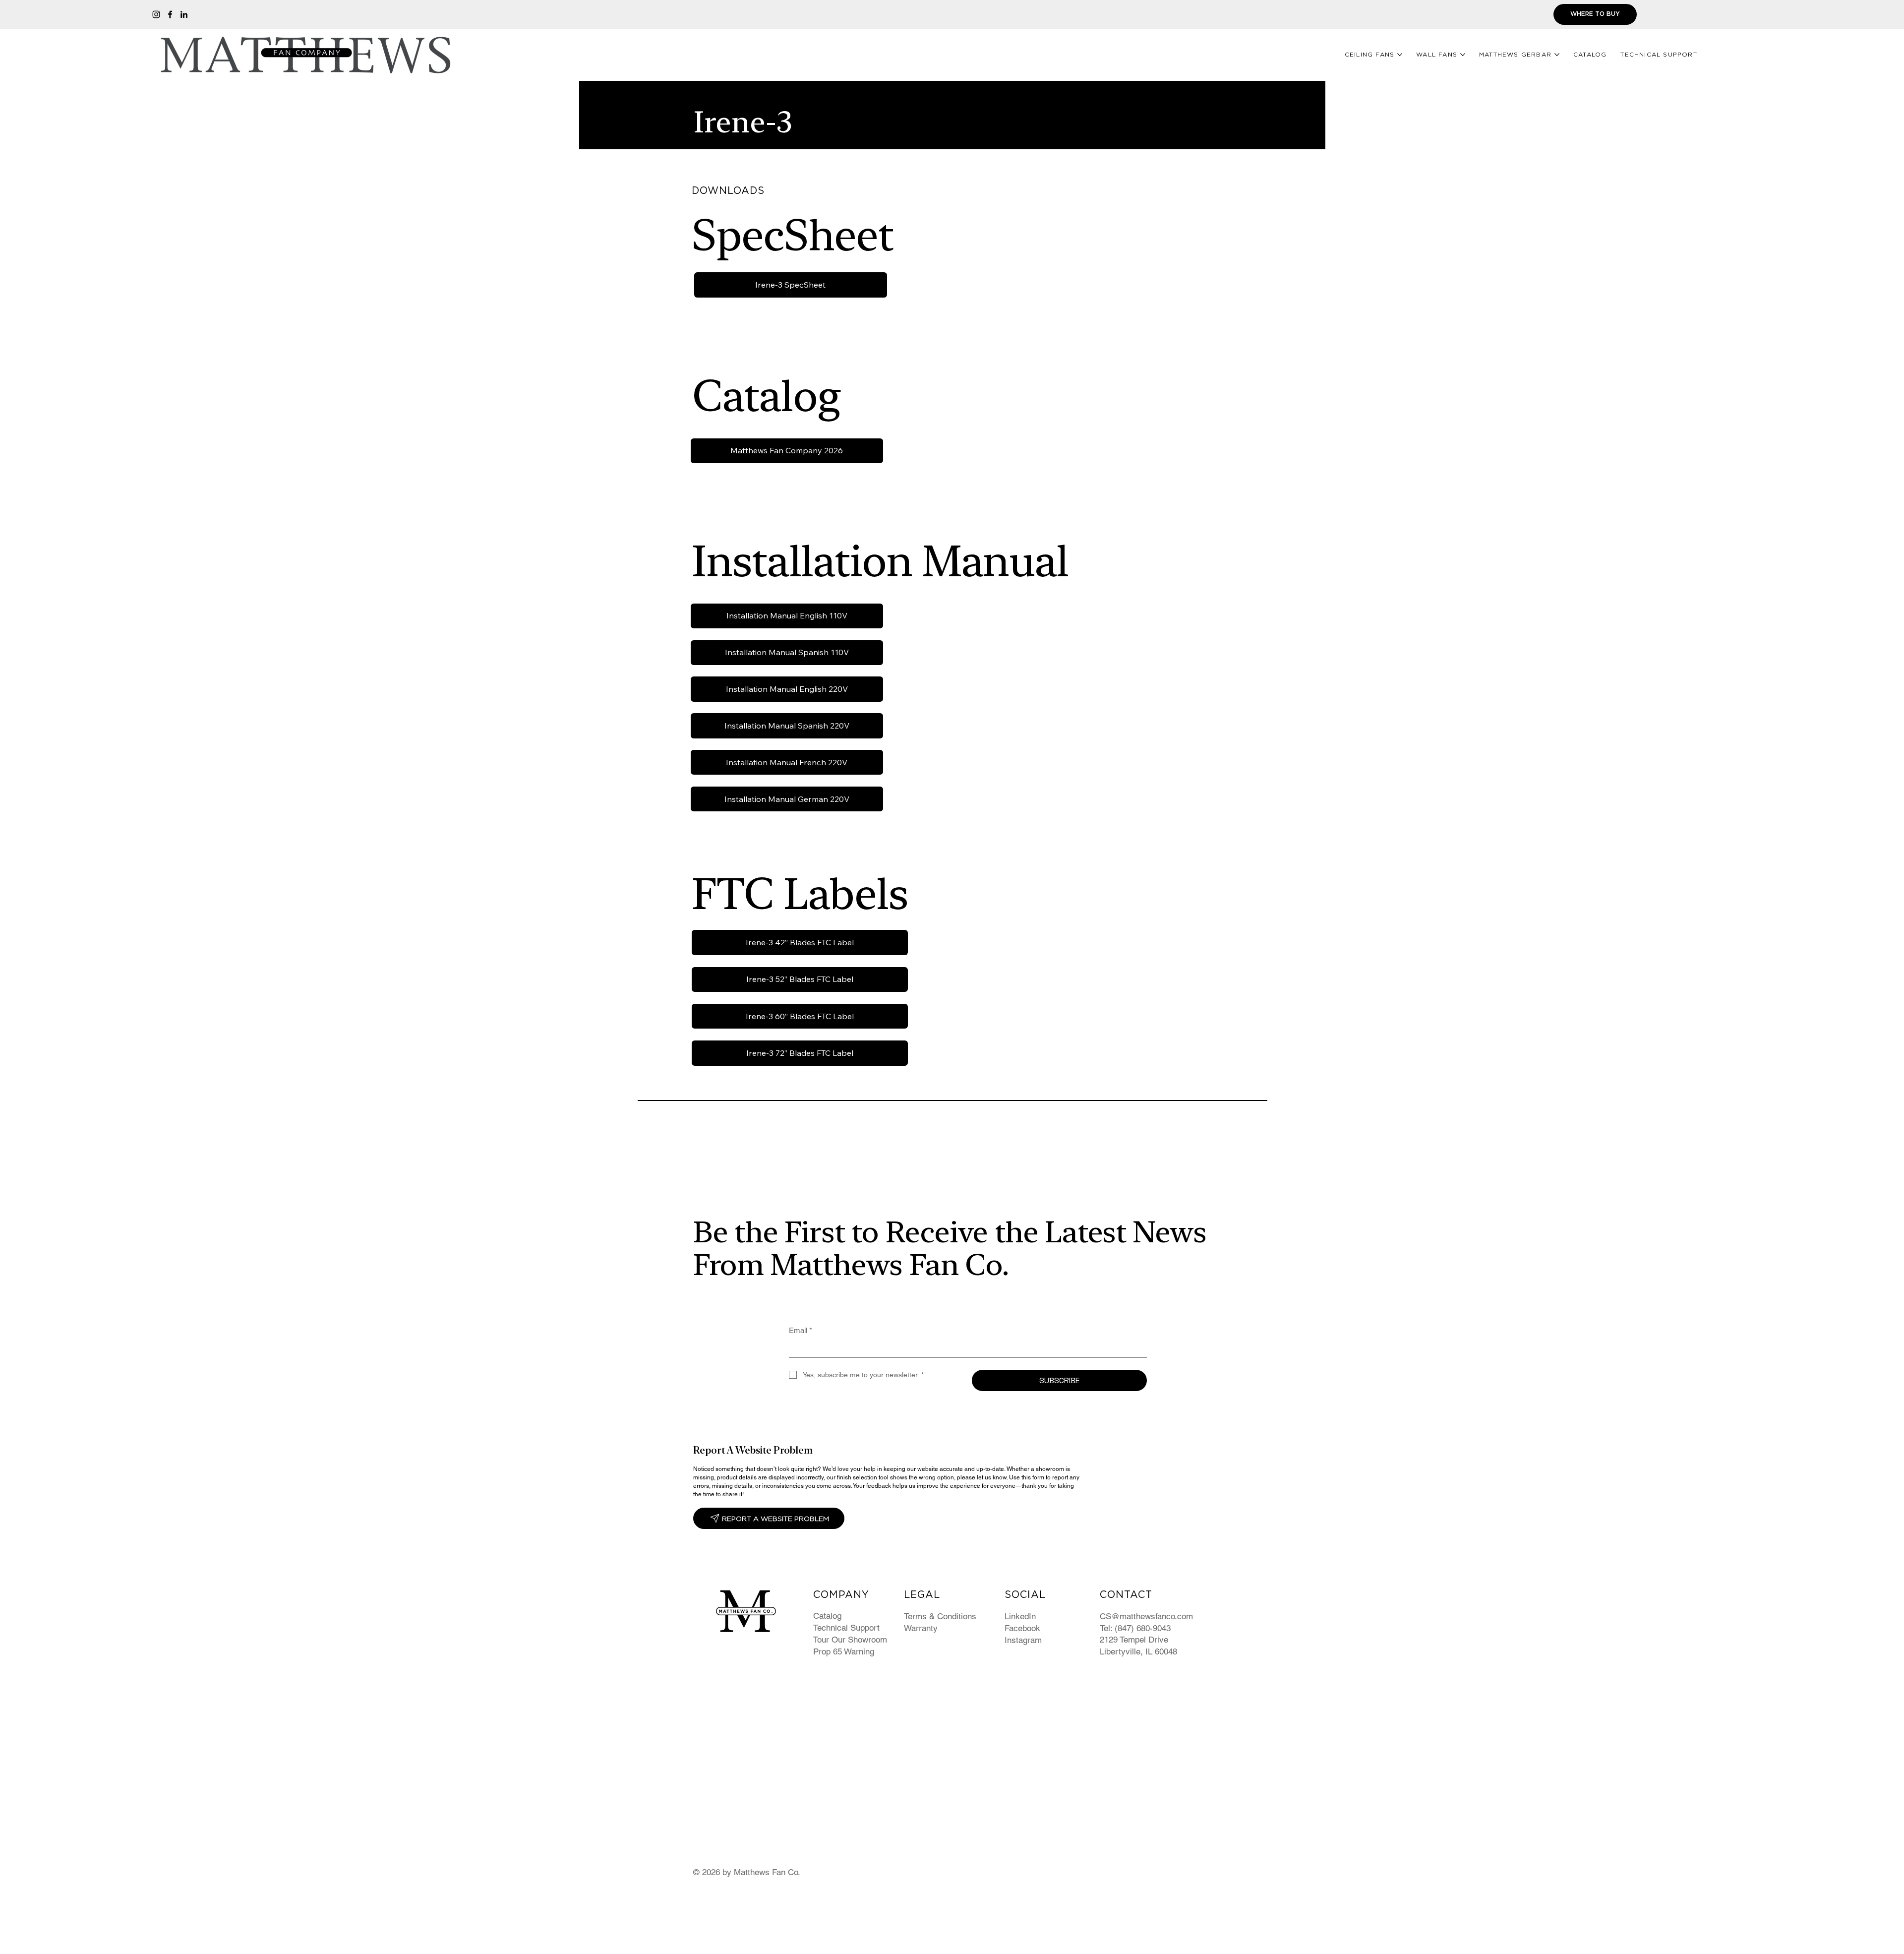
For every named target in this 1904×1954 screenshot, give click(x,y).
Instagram (1023, 1640)
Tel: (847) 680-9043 (1135, 1628)
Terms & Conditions (940, 1616)
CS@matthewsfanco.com (1146, 1616)
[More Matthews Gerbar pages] (1557, 55)
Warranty (921, 1628)
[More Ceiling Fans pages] (1400, 55)
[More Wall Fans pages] (1463, 55)
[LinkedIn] (184, 14)
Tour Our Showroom (850, 1640)
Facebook (1022, 1628)
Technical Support (846, 1628)
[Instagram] (156, 14)
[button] (769, 1518)
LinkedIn (1020, 1616)
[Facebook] (170, 14)
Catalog (827, 1616)
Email (801, 1330)
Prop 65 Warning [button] (844, 1651)
